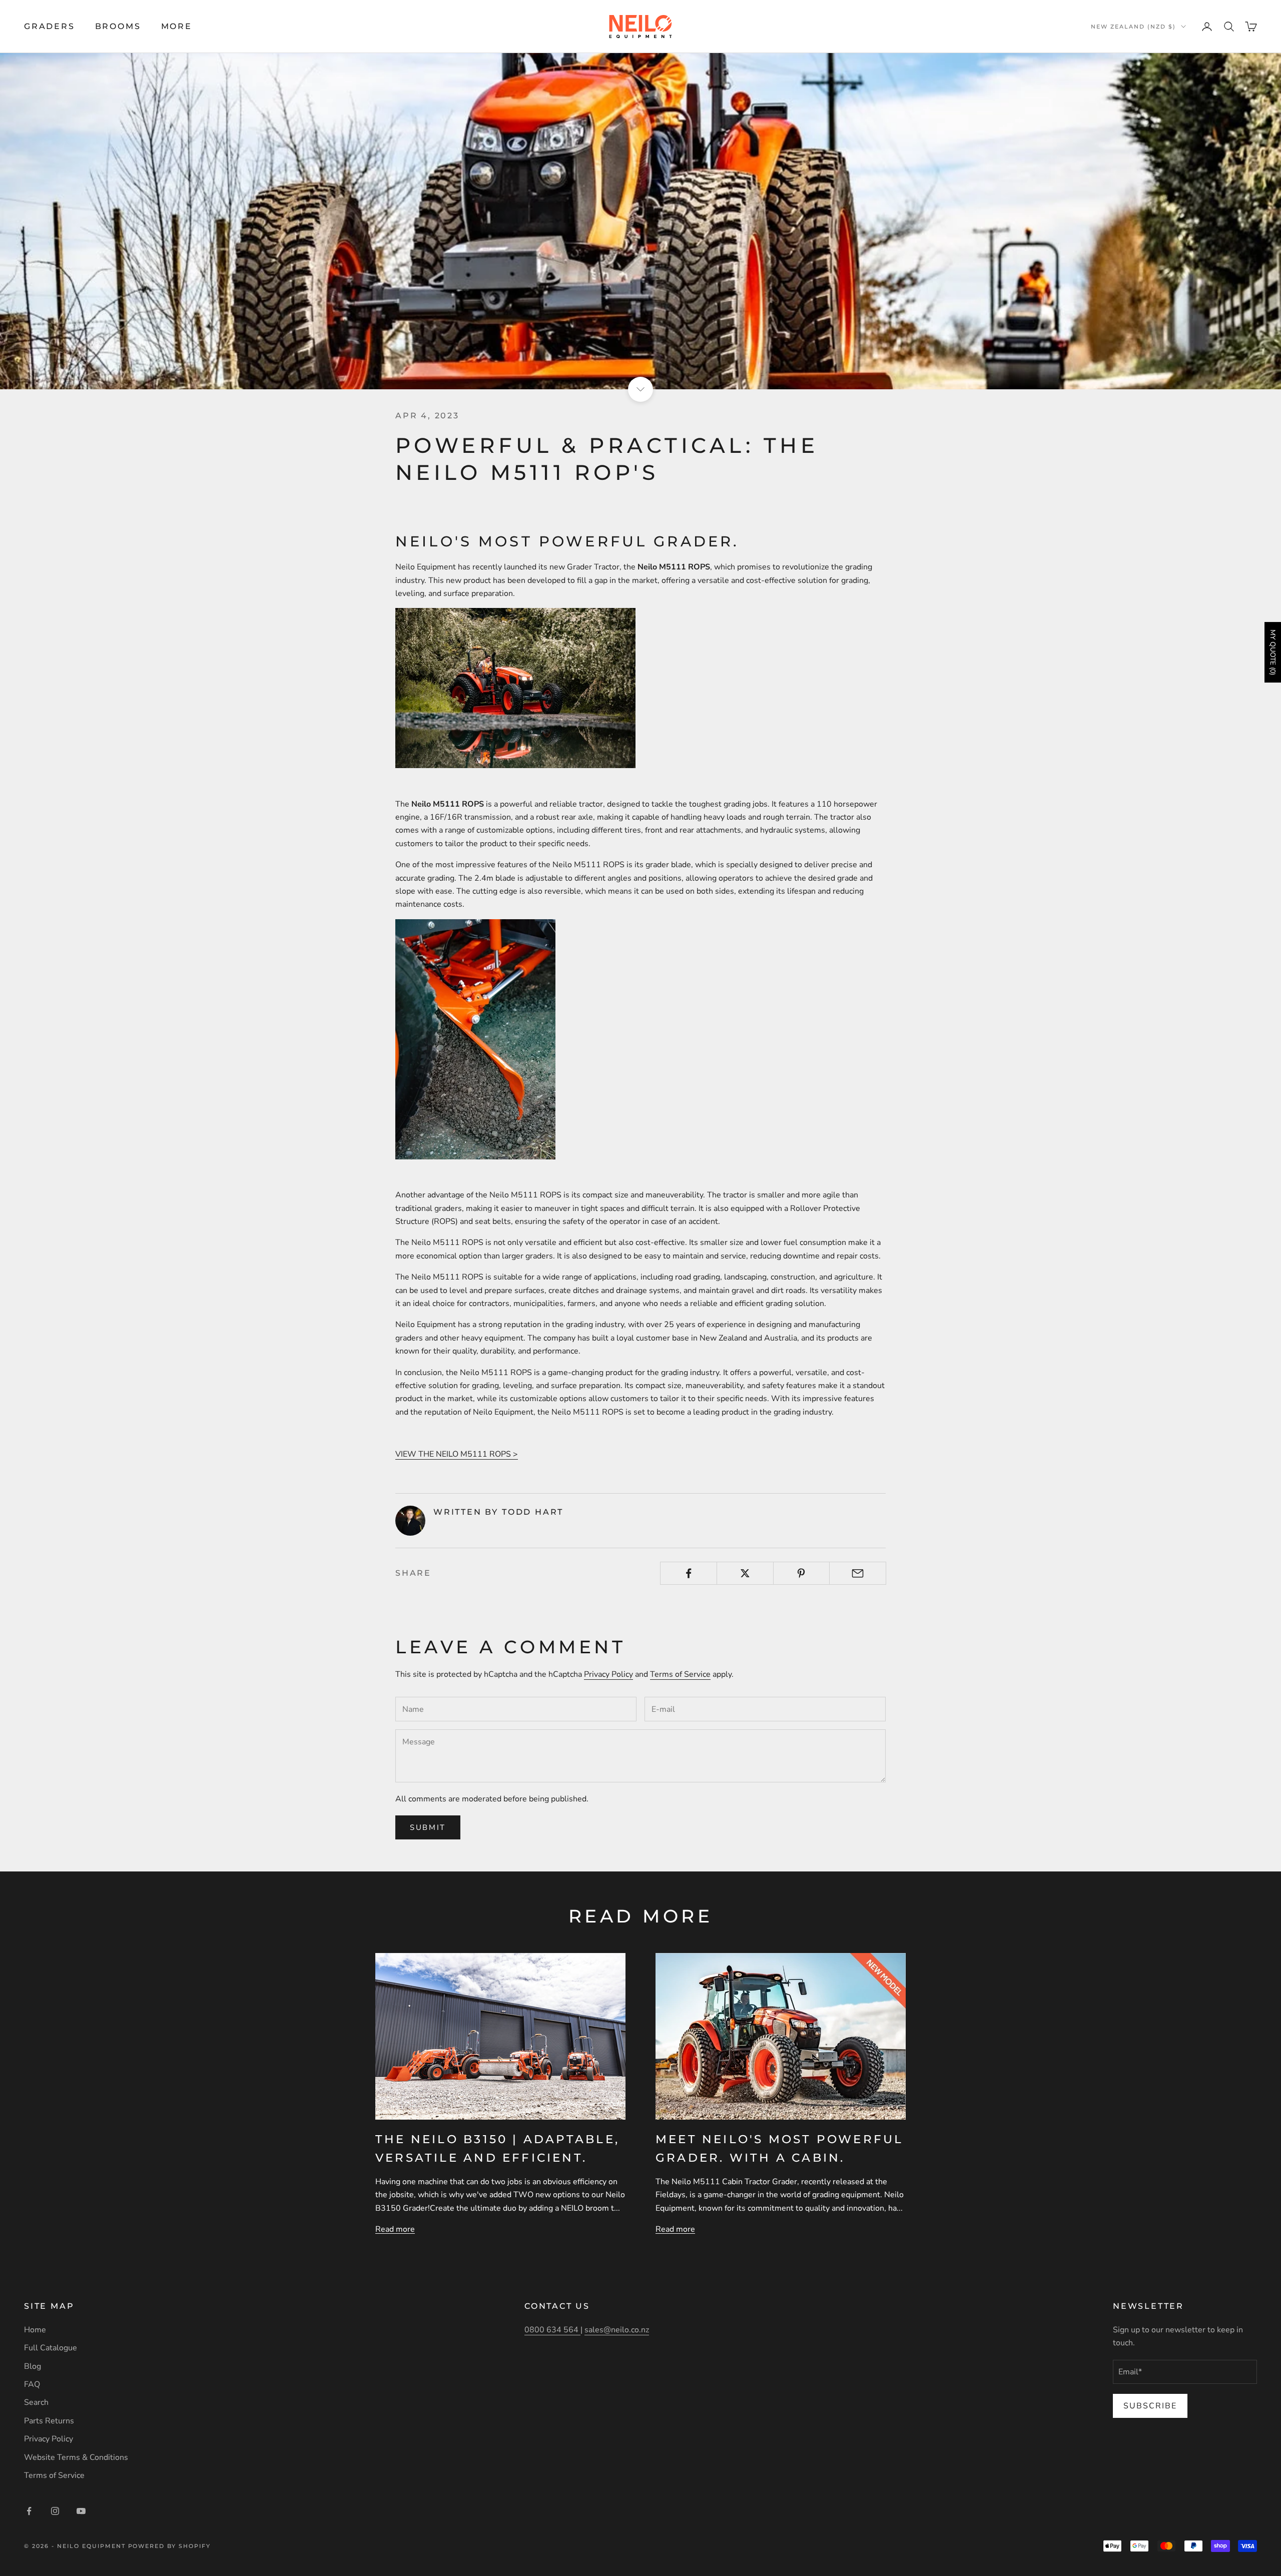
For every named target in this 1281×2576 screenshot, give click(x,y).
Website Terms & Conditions (76, 2457)
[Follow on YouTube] (81, 2511)
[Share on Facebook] (689, 1573)
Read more (395, 2229)
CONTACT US (557, 2306)
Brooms (118, 26)
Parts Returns (49, 2421)
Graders (50, 26)
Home (35, 2330)
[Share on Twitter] (745, 1573)
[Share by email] (858, 1573)
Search (36, 2402)
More (177, 26)
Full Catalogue (51, 2348)
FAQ (32, 2384)
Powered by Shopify (170, 2546)
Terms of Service (680, 1674)
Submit (428, 1827)
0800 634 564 (552, 2330)
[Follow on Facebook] (29, 2511)
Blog (33, 2366)
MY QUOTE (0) (1273, 652)
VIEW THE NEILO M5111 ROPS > (457, 1454)
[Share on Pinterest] (802, 1573)
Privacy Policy (608, 1674)
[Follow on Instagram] (55, 2511)
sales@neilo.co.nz (617, 2330)
